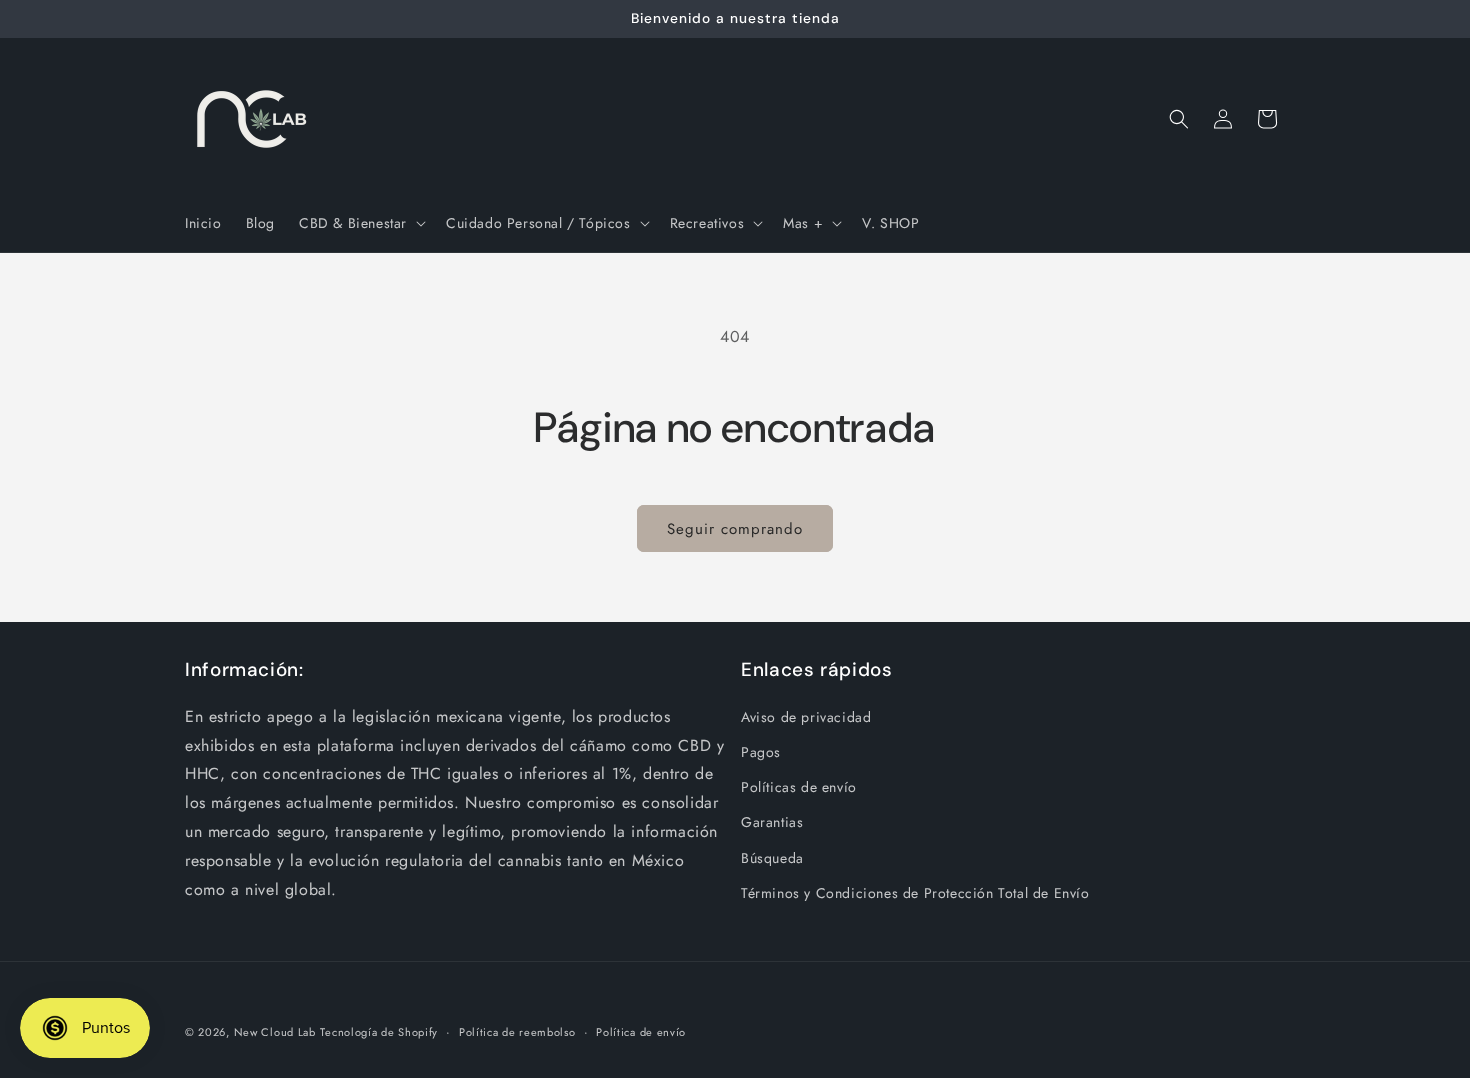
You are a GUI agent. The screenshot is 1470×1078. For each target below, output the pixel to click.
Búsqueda (772, 858)
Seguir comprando (735, 529)
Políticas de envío (799, 787)
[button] (360, 223)
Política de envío (641, 1032)
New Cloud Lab (275, 1032)
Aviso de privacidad (806, 717)
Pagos (761, 752)
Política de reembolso (517, 1032)
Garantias (772, 822)
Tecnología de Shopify (379, 1032)
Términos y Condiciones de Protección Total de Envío (915, 893)
